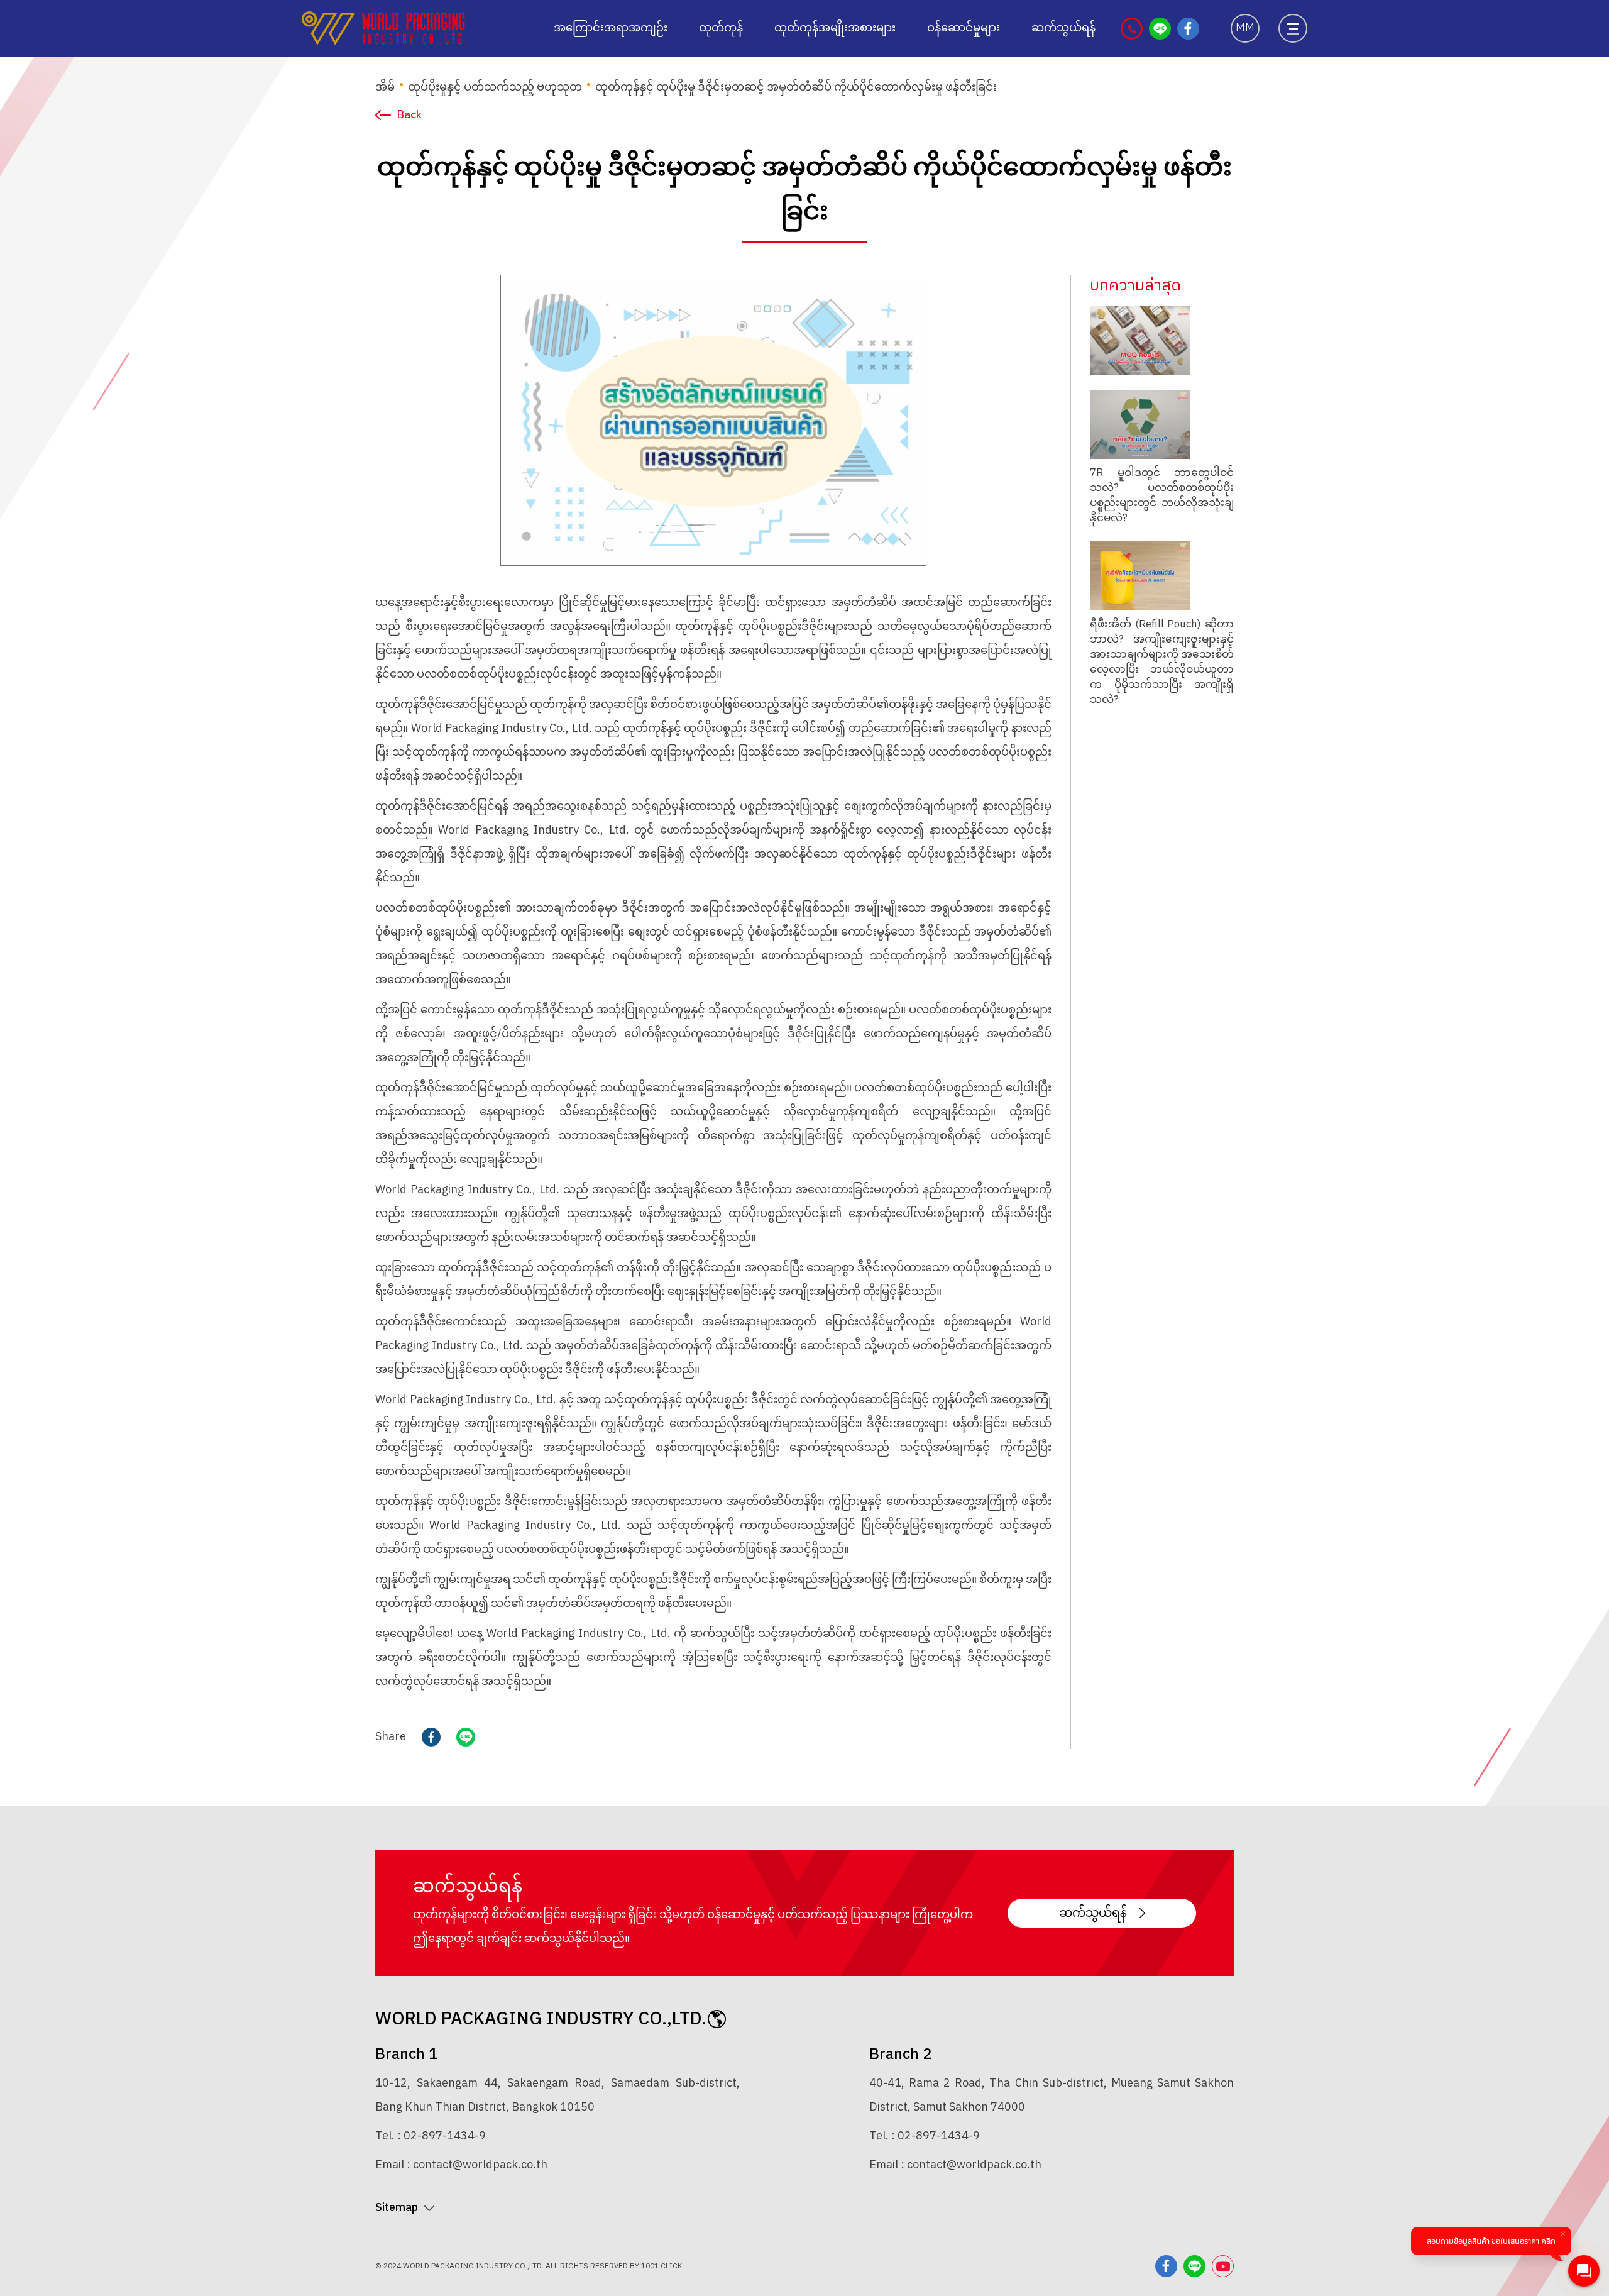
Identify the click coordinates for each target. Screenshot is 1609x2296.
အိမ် (385, 87)
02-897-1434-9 (445, 2136)
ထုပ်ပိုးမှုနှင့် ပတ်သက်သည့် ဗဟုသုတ (495, 87)
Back (410, 114)
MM (1245, 28)
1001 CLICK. (662, 2266)
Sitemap (397, 2208)
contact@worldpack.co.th (480, 2165)
